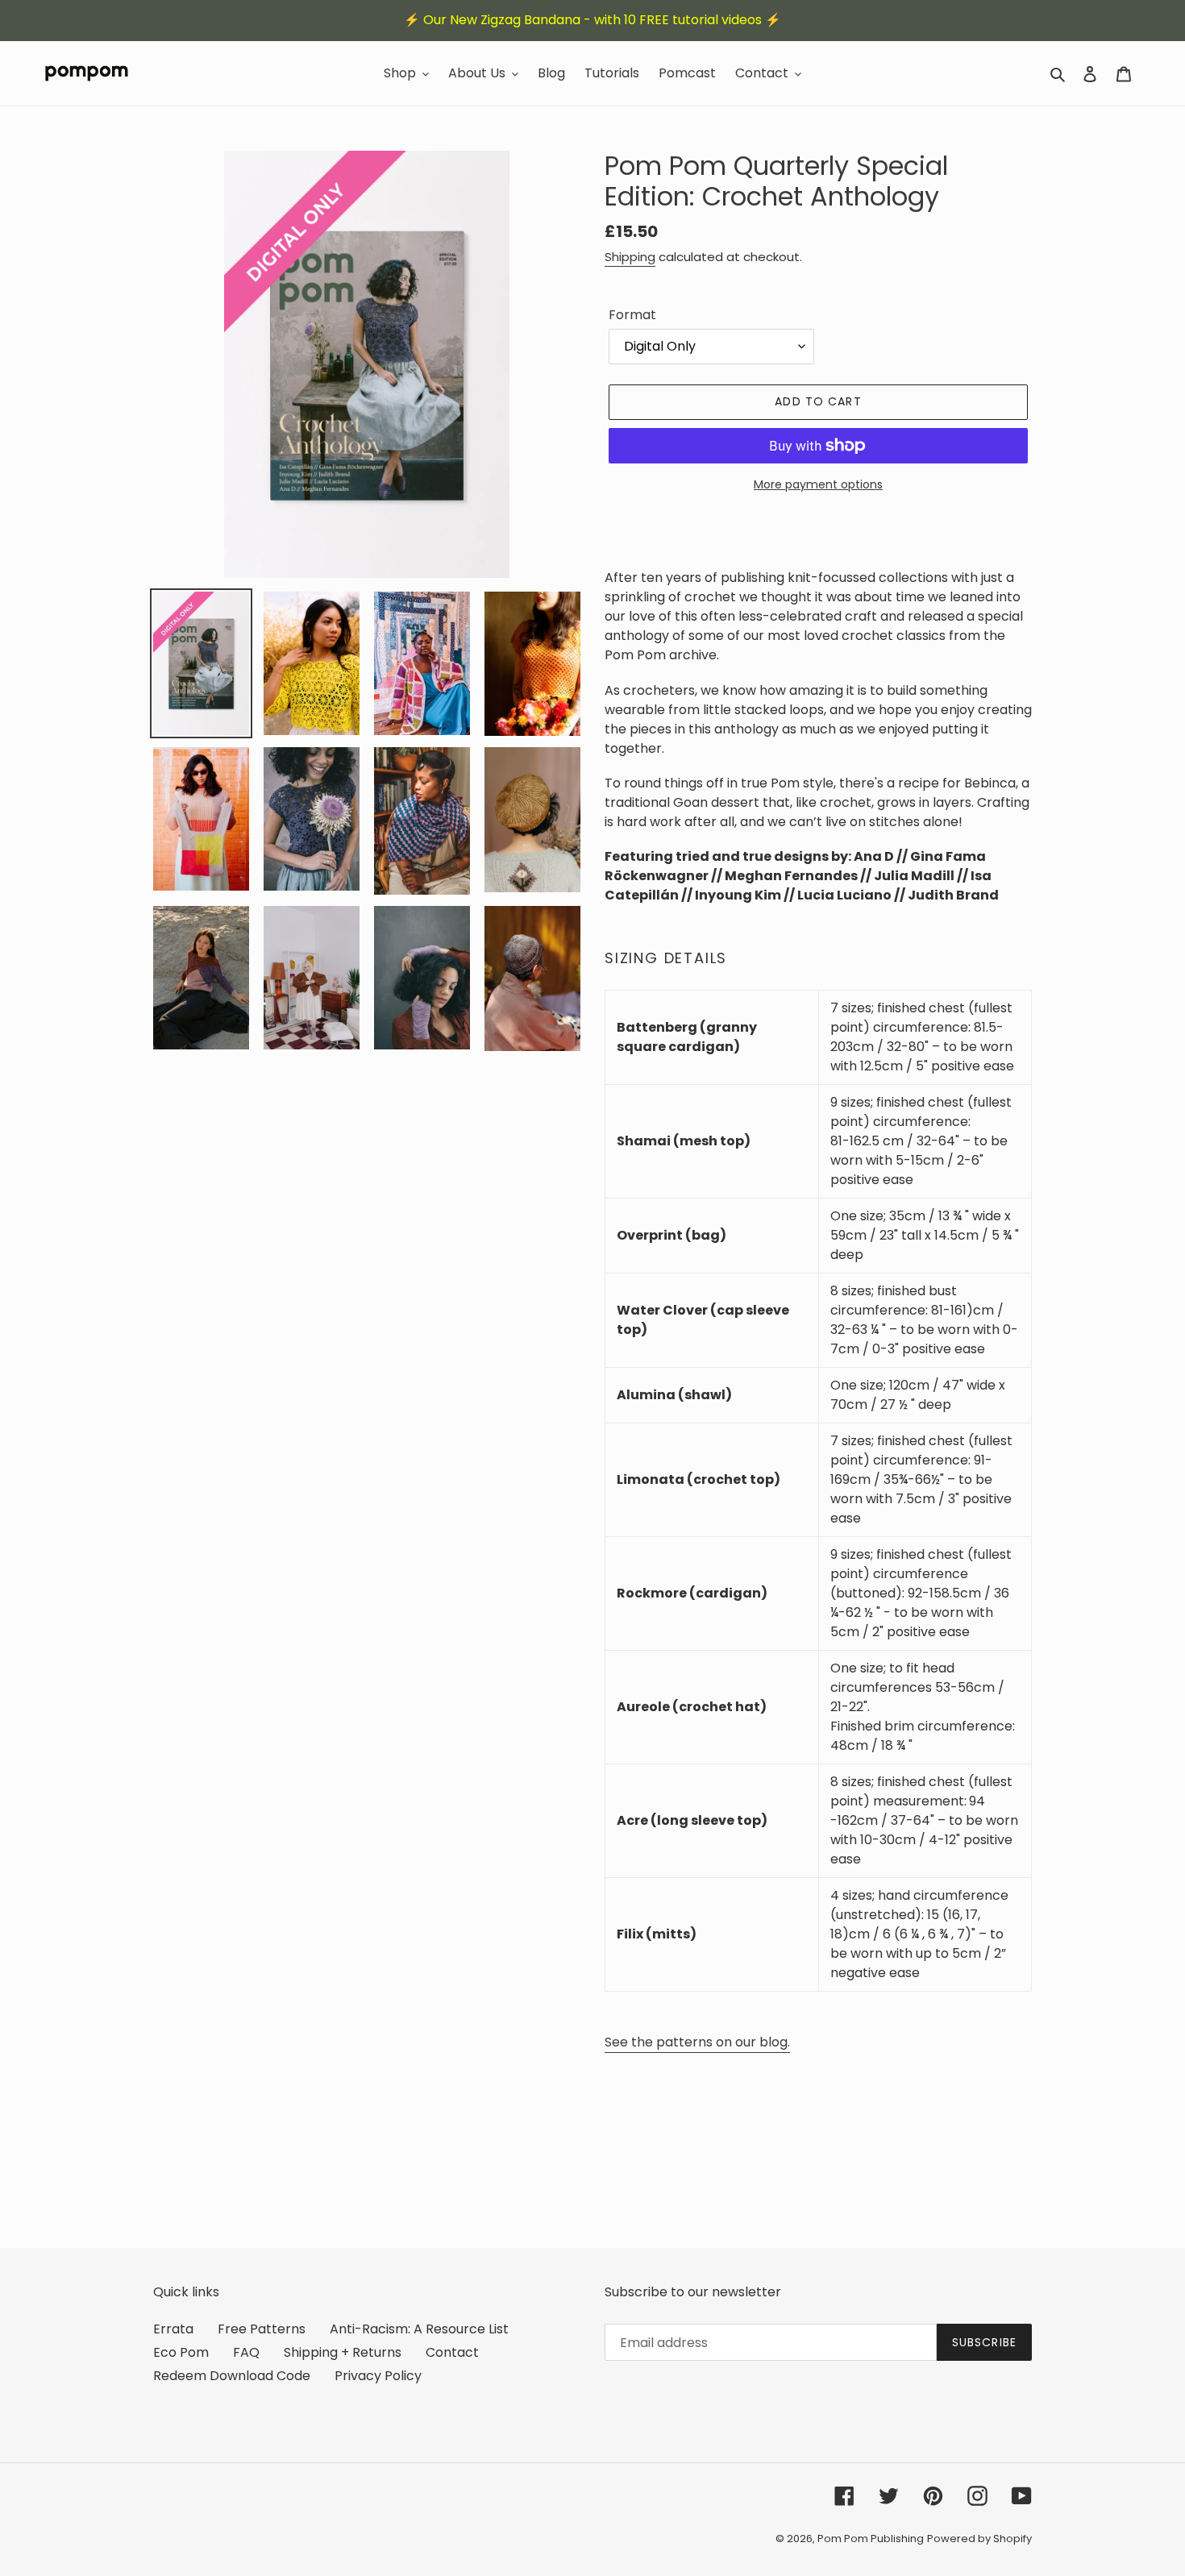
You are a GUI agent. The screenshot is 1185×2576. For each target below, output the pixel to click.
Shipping (630, 257)
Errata (173, 2329)
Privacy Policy (378, 2376)
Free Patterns (262, 2329)
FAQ (246, 2352)
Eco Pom (181, 2352)
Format (632, 315)
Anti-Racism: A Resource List (419, 2329)
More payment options (818, 484)
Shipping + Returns (343, 2352)
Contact (452, 2352)
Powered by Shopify (979, 2539)
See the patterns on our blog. (697, 2042)
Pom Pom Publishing (871, 2539)
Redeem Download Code (232, 2376)
